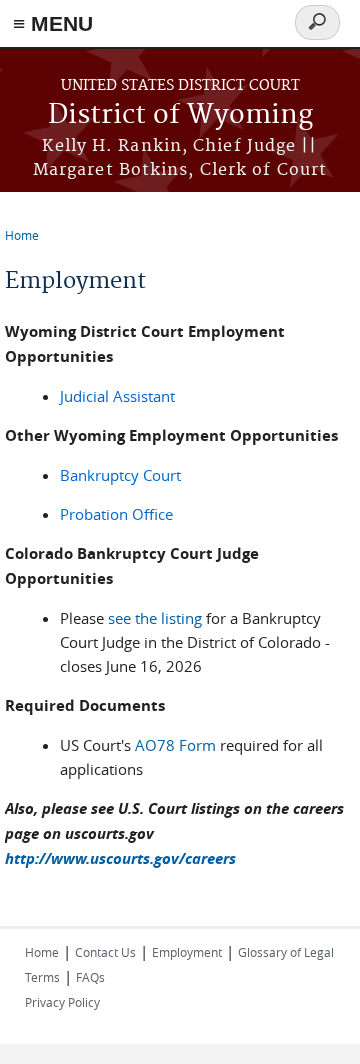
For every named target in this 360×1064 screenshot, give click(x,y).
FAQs (90, 977)
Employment (187, 952)
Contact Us (105, 952)
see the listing (155, 618)
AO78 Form (177, 745)
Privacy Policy (62, 1002)
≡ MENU (53, 23)
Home (22, 235)
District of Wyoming (180, 115)
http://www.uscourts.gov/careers (120, 858)
